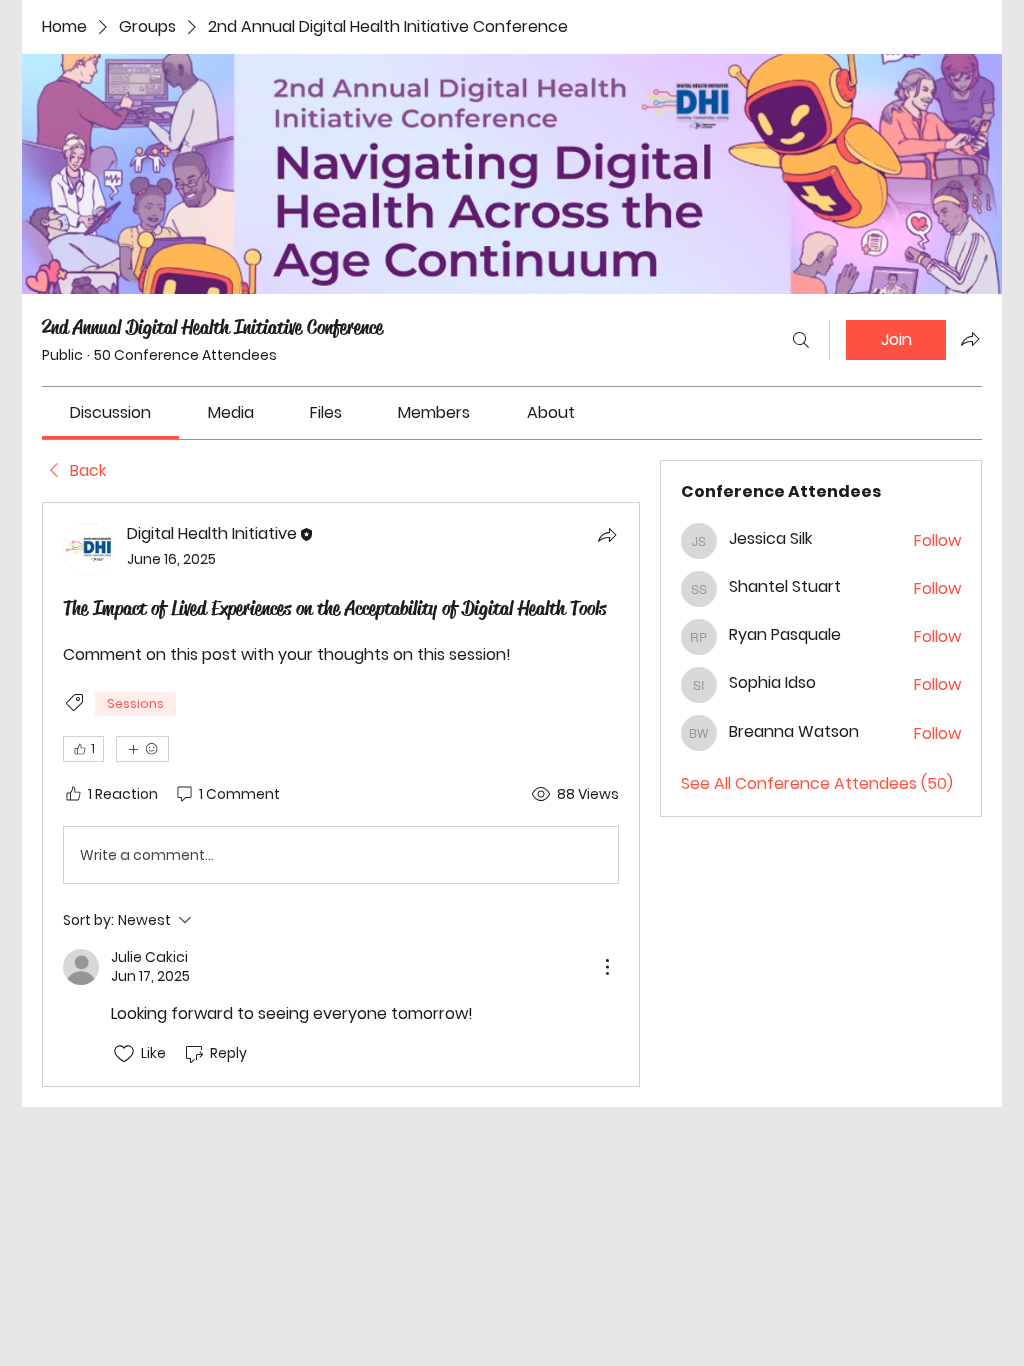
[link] (110, 412)
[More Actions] (607, 967)
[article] (341, 794)
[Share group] (970, 339)
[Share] (607, 535)
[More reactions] (142, 749)
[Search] (801, 340)
